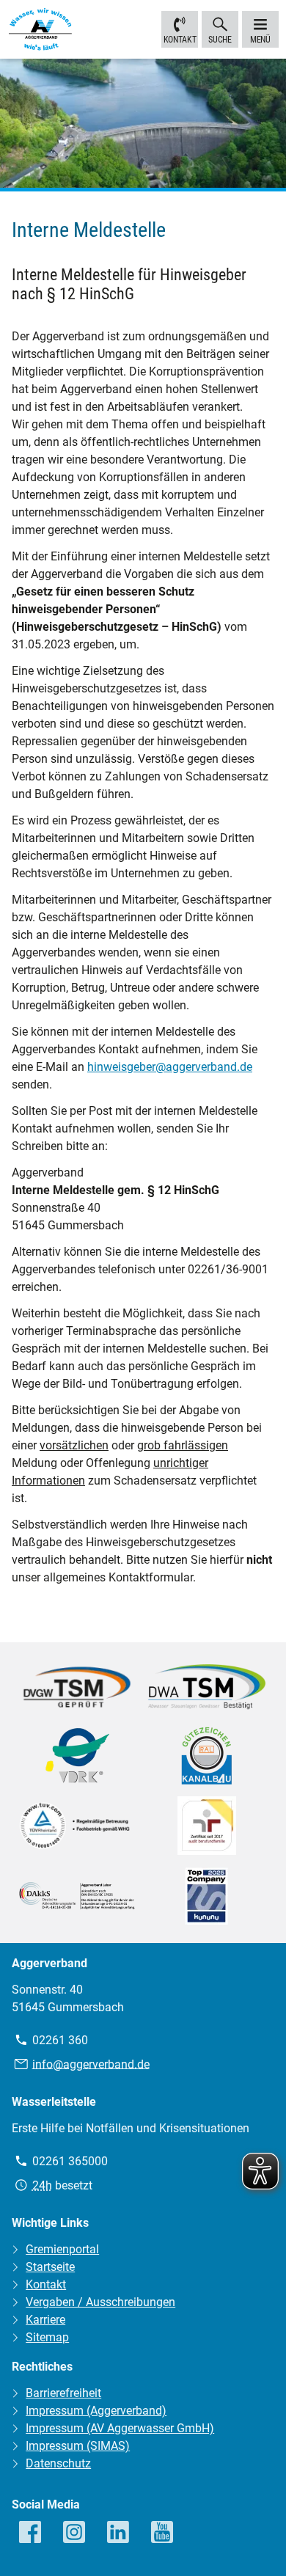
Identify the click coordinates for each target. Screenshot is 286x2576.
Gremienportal (62, 2249)
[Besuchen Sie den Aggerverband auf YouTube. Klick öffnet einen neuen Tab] (163, 2533)
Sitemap (47, 2337)
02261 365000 (70, 2161)
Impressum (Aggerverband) (96, 2411)
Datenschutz (58, 2463)
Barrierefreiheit (63, 2393)
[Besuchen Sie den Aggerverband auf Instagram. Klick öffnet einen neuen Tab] (75, 2533)
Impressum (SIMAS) (78, 2446)
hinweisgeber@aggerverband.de (170, 1067)
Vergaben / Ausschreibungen (100, 2302)
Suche (220, 40)
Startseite (50, 2267)
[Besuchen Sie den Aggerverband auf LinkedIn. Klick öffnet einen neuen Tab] (119, 2533)
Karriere (45, 2320)
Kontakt (180, 40)
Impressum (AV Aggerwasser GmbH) (120, 2428)
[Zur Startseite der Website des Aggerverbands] (40, 32)
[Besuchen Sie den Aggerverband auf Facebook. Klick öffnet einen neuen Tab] (31, 2533)
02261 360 (60, 2040)
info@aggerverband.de (91, 2064)
